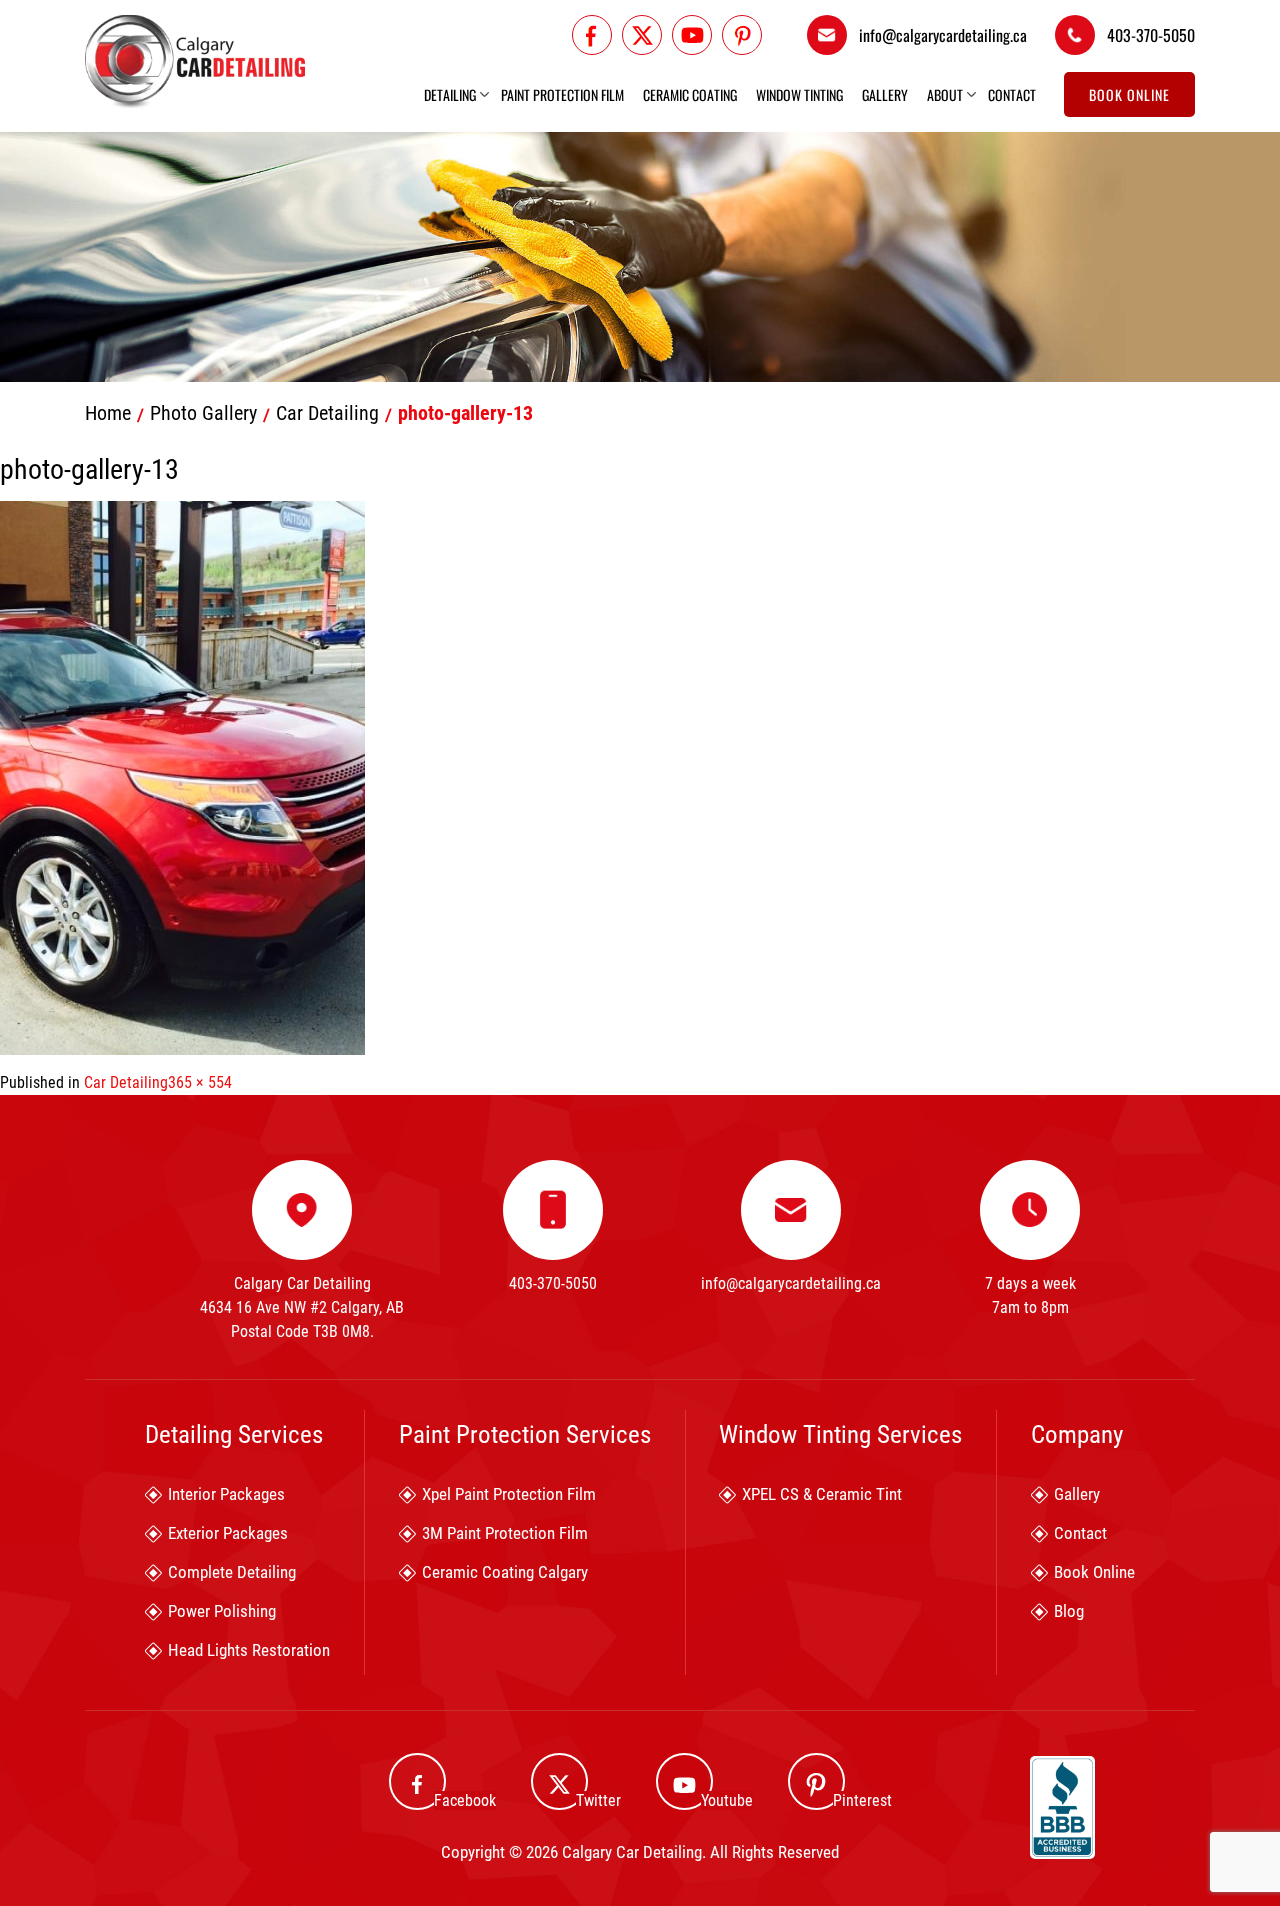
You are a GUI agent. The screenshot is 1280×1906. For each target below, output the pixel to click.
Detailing (450, 95)
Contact (1012, 95)
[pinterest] (742, 35)
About (945, 95)
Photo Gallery (203, 413)
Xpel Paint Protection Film (509, 1494)
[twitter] (642, 35)
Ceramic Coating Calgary (505, 1572)
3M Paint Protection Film (505, 1533)
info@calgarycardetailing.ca (943, 35)
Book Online (1129, 94)
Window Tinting (799, 95)
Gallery (885, 95)
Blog (1069, 1611)
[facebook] (592, 35)
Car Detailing (327, 413)
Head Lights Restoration (249, 1650)
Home (108, 413)
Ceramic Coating (690, 95)
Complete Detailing (232, 1572)
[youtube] (692, 35)
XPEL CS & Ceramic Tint (822, 1494)
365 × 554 (200, 1082)
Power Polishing (222, 1611)
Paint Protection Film (562, 95)
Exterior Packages (228, 1533)
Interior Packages (226, 1494)
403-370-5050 (1151, 35)
